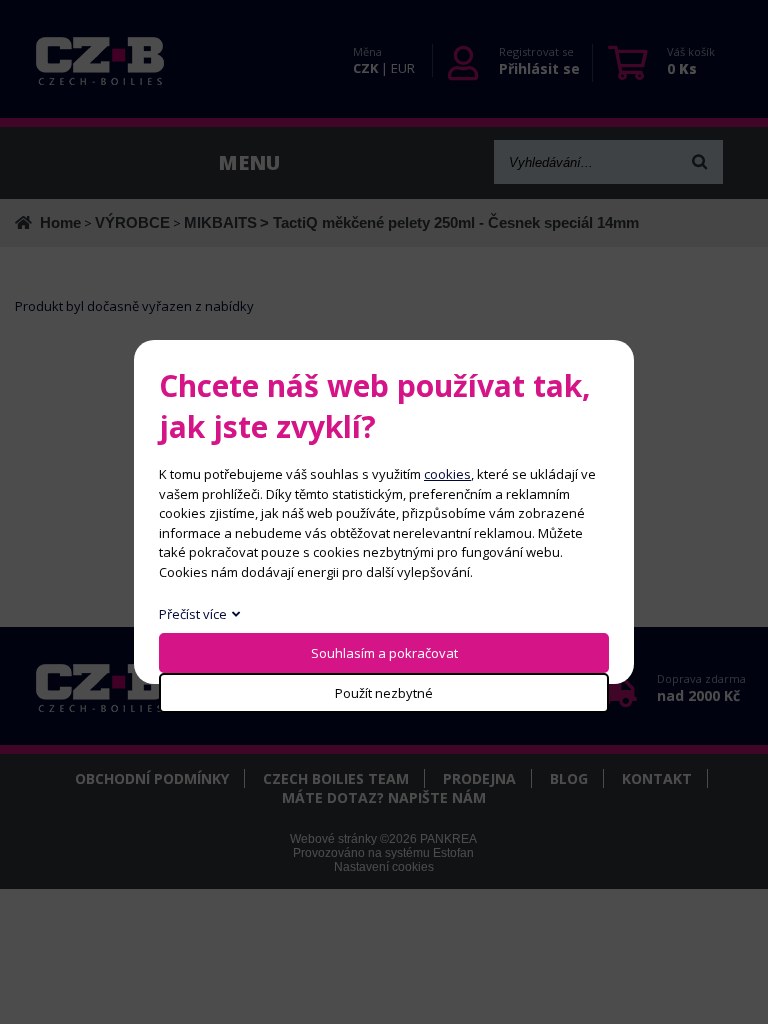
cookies (447, 474)
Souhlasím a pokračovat (384, 653)
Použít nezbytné (384, 693)
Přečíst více (193, 614)
